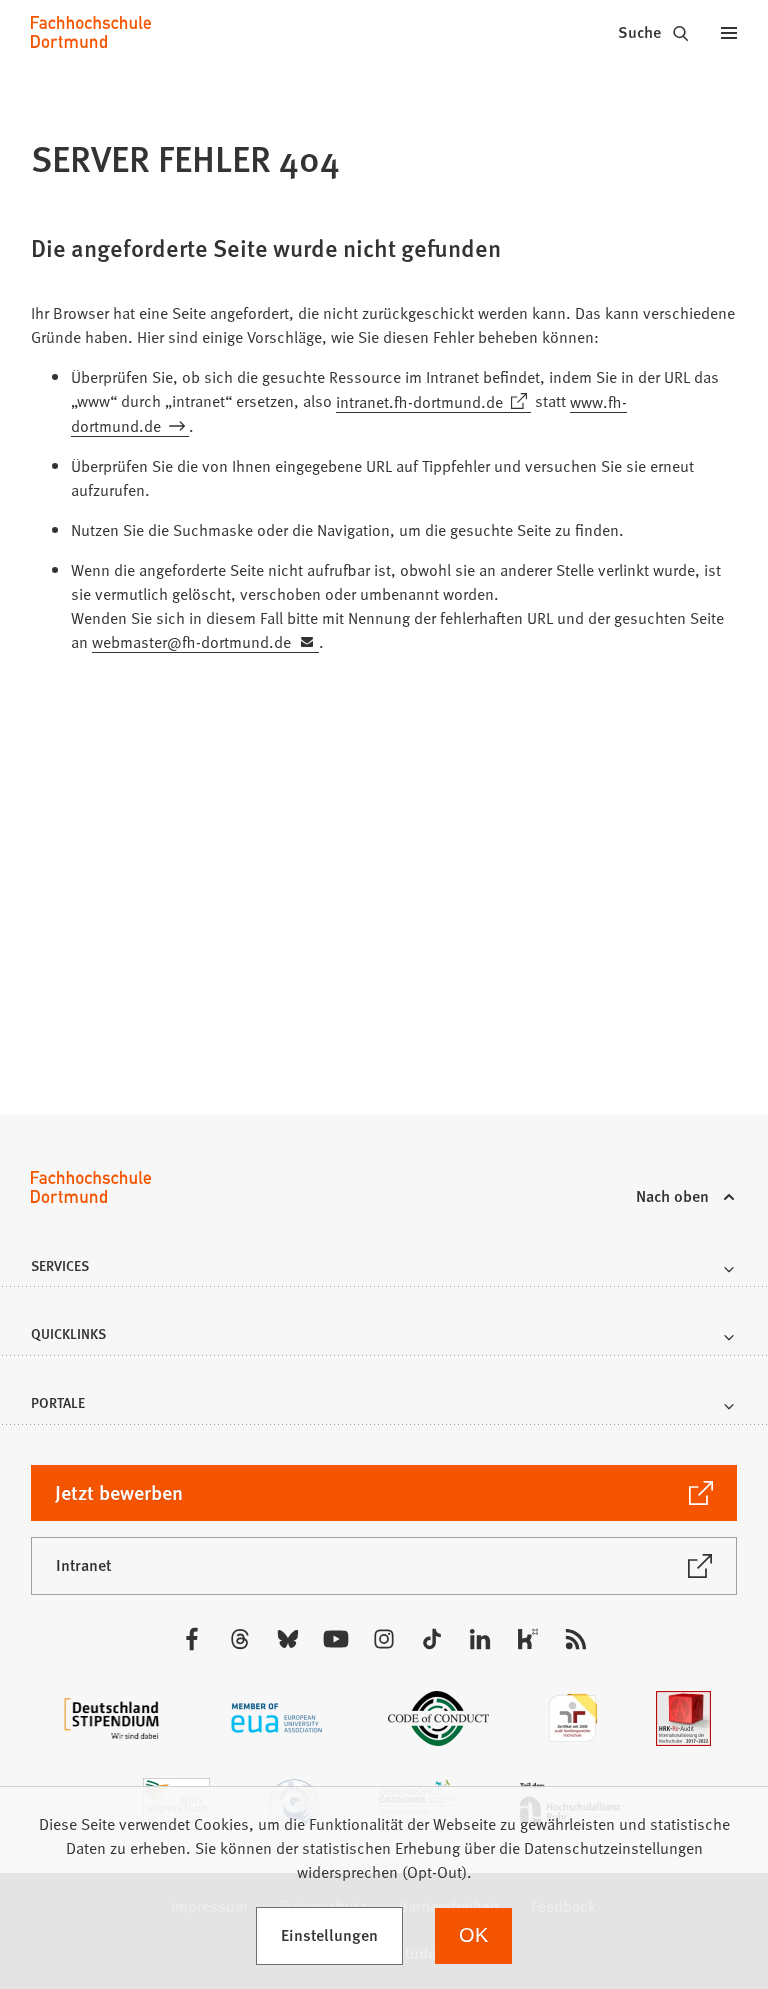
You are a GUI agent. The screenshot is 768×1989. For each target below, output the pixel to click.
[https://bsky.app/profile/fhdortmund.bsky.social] (288, 1639)
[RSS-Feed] (576, 1639)
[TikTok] (432, 1639)
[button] (383, 1271)
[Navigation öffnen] (729, 32)
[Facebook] (192, 1639)
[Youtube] (336, 1639)
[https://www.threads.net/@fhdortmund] (240, 1639)
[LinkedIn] (480, 1639)
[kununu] (528, 1639)
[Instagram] (384, 1639)
